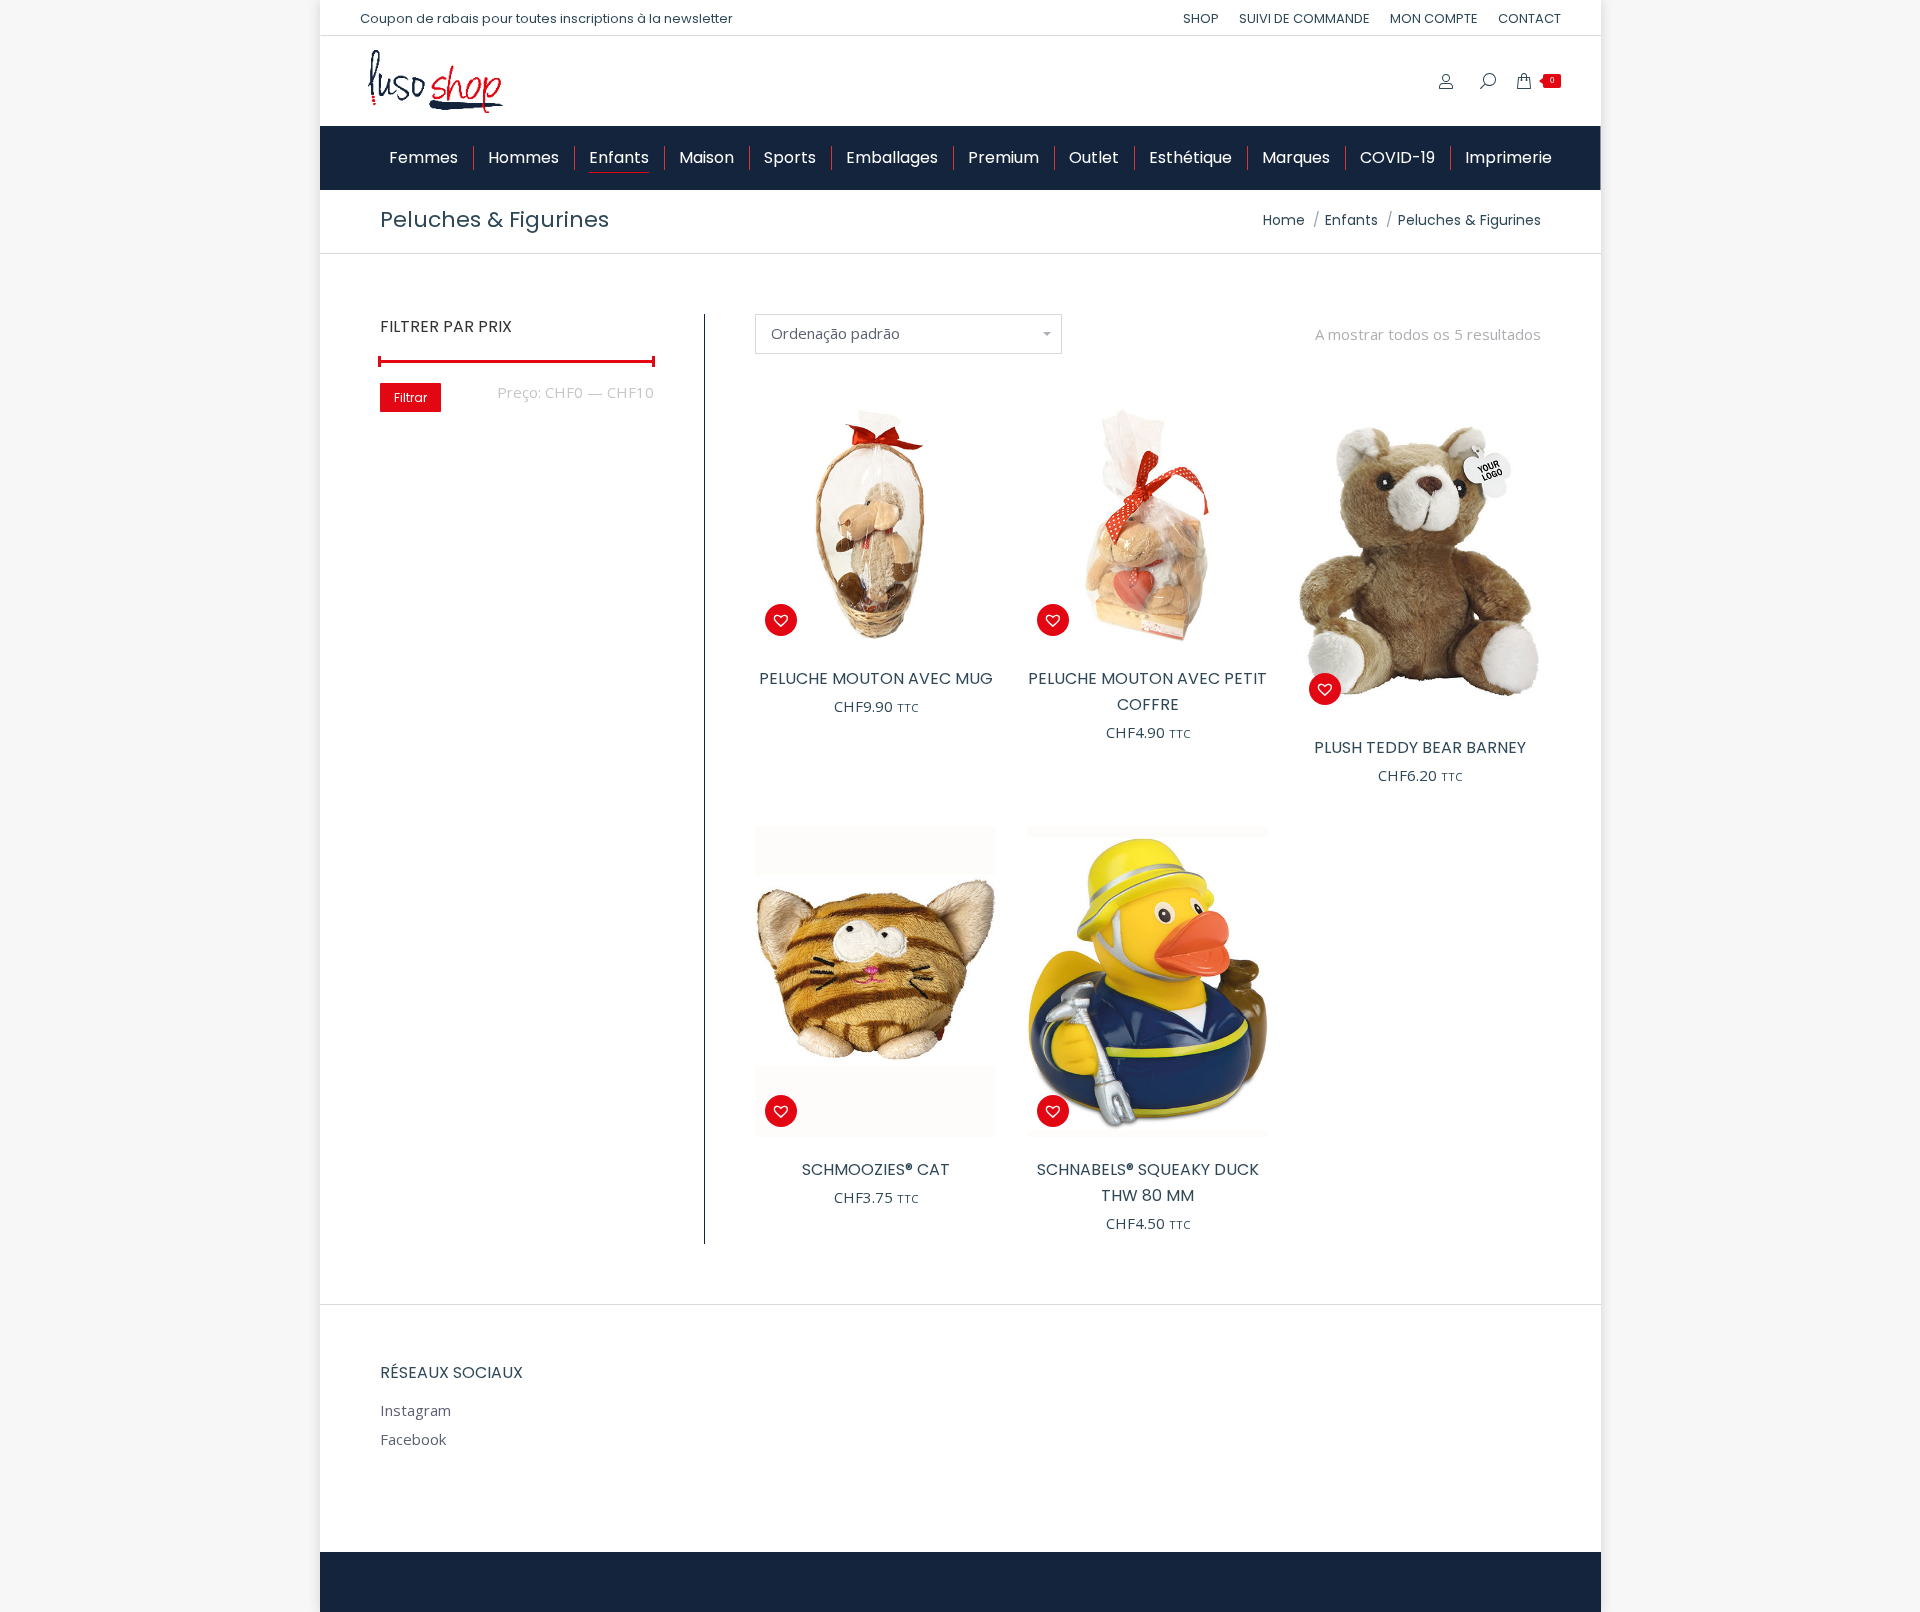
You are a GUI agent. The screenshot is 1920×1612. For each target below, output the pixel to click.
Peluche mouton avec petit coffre (1147, 691)
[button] (971, 620)
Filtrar (410, 397)
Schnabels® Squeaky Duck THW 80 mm (1148, 1182)
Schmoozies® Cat (876, 1169)
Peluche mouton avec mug (876, 678)
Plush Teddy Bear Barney (1420, 747)
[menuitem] (1201, 18)
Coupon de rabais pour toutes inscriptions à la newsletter (546, 18)
